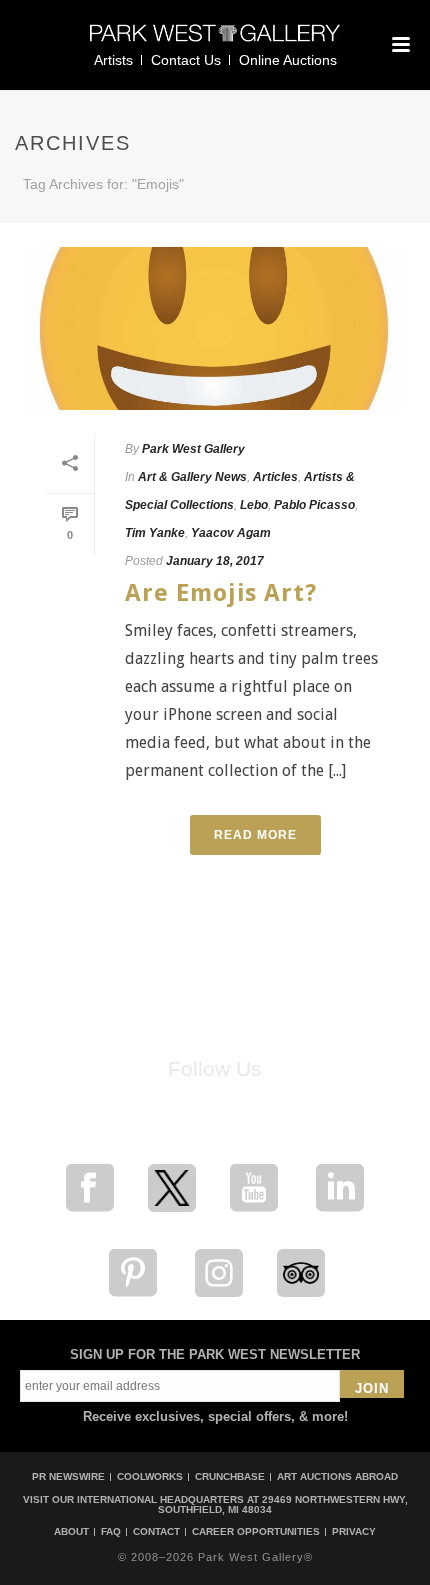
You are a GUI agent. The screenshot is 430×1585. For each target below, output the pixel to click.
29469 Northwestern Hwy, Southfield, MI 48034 (283, 1504)
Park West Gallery (193, 449)
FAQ (111, 1532)
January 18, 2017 (215, 561)
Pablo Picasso (314, 505)
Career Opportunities (256, 1532)
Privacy (354, 1532)
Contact (156, 1532)
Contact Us (186, 60)
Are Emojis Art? (221, 593)
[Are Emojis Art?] (215, 328)
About (71, 1532)
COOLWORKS (150, 1476)
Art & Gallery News (192, 477)
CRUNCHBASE (230, 1476)
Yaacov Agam (231, 533)
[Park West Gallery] (215, 41)
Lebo (254, 505)
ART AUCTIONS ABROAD (337, 1476)
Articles (275, 477)
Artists (113, 60)
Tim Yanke (155, 533)
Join (372, 1388)
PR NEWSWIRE (68, 1476)
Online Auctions (288, 60)
